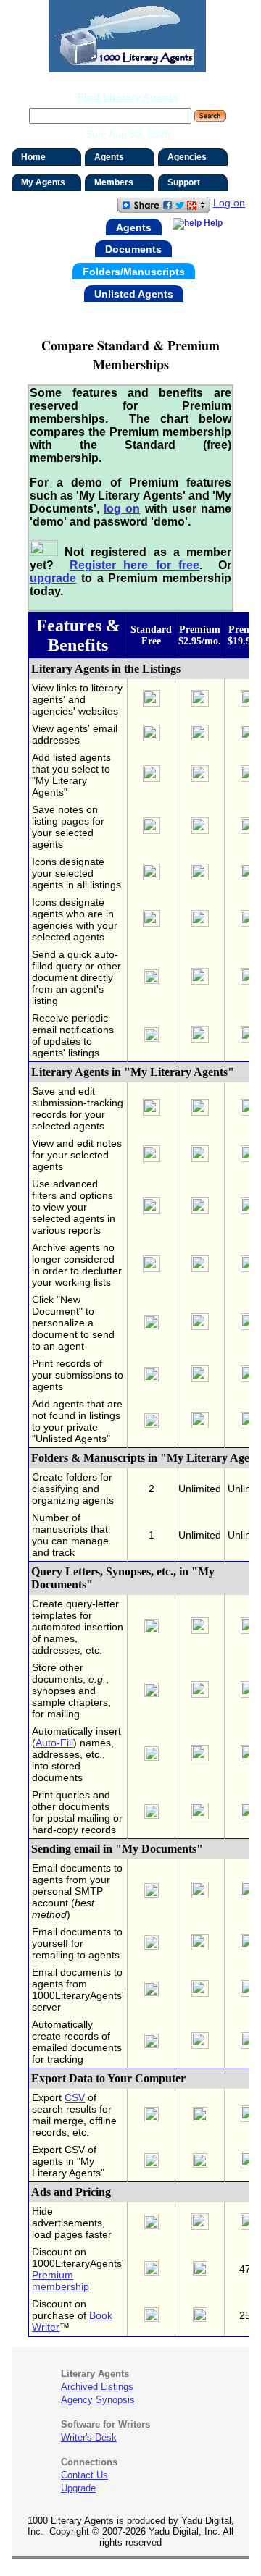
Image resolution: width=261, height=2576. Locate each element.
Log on (229, 203)
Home (33, 157)
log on (122, 509)
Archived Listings (97, 2387)
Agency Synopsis (98, 2400)
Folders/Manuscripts (134, 272)
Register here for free (135, 565)
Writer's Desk (89, 2437)
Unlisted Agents (134, 293)
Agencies (187, 157)
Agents (109, 157)
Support (184, 182)
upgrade (53, 578)
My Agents (43, 182)
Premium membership (61, 2281)
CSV (75, 2097)
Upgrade (78, 2488)
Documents (133, 249)
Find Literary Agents (128, 97)
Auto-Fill (54, 1743)
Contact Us (84, 2475)
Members (114, 182)
